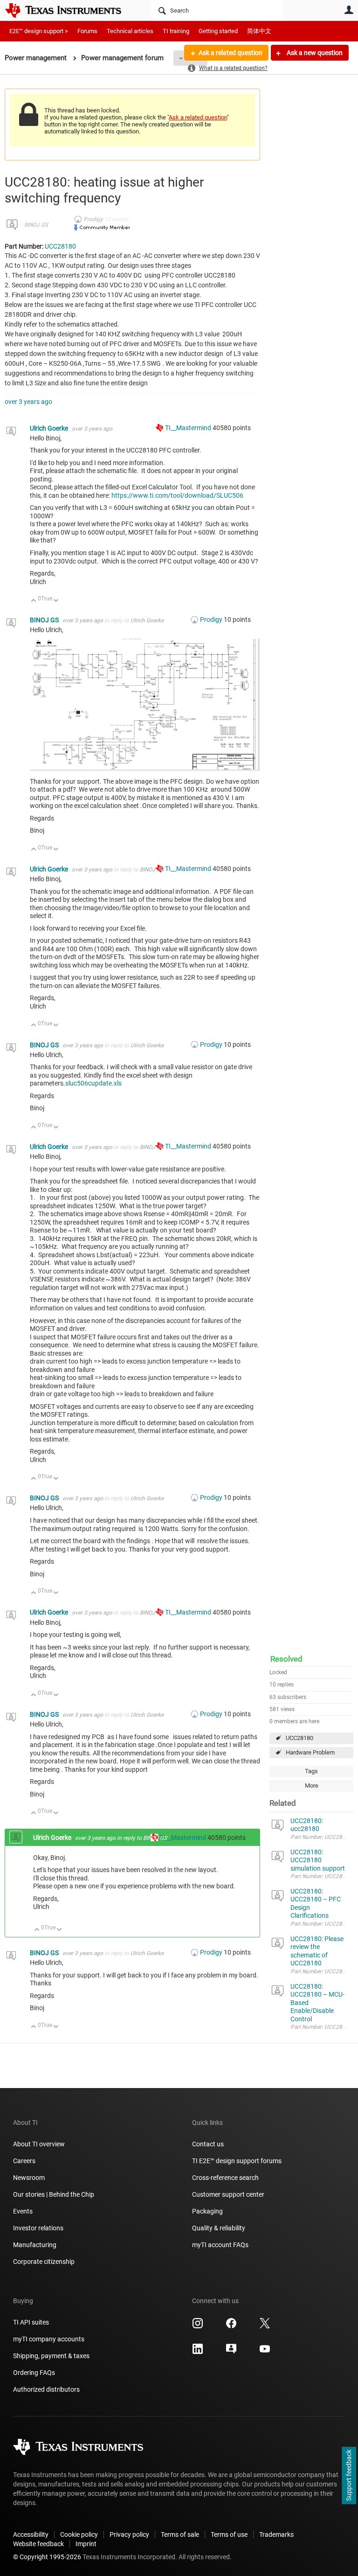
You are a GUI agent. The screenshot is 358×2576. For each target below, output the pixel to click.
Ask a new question (314, 53)
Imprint (86, 2544)
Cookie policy (79, 2534)
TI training (176, 31)
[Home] (70, 10)
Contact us (208, 2144)
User (349, 10)
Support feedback (349, 2476)
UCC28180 (299, 1738)
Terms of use (229, 2534)
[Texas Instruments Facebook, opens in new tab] (231, 2326)
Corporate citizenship (44, 2262)
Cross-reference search (225, 2178)
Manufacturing (35, 2245)
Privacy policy (129, 2534)
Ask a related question (231, 53)
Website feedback (38, 2544)
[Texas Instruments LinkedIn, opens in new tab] (198, 2352)
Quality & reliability (219, 2228)
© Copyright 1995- (47, 2557)
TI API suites (31, 2322)
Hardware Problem (310, 1752)
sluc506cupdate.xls (93, 1083)
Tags (311, 1771)
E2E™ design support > (39, 31)
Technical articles (130, 31)
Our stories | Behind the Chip (54, 2194)
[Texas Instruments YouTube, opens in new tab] (265, 2352)
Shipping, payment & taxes (51, 2356)
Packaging (207, 2211)
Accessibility (31, 2534)
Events (23, 2211)
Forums (87, 31)
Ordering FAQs (34, 2373)
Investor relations (38, 2228)
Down (56, 601)
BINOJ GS (36, 225)
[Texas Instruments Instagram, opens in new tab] (198, 2326)
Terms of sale (180, 2534)
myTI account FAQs (220, 2245)
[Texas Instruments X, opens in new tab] (265, 2326)
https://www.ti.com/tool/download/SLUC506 (177, 495)
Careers (24, 2161)
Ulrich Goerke (50, 428)
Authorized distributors (46, 2389)
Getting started (218, 31)
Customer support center (228, 2194)
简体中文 (259, 31)
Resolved (286, 1659)
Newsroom (29, 2178)
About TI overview (39, 2144)
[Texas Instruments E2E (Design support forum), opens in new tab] (231, 2352)
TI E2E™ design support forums (237, 2161)
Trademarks (276, 2534)
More (312, 1786)
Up (34, 601)
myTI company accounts (49, 2339)
